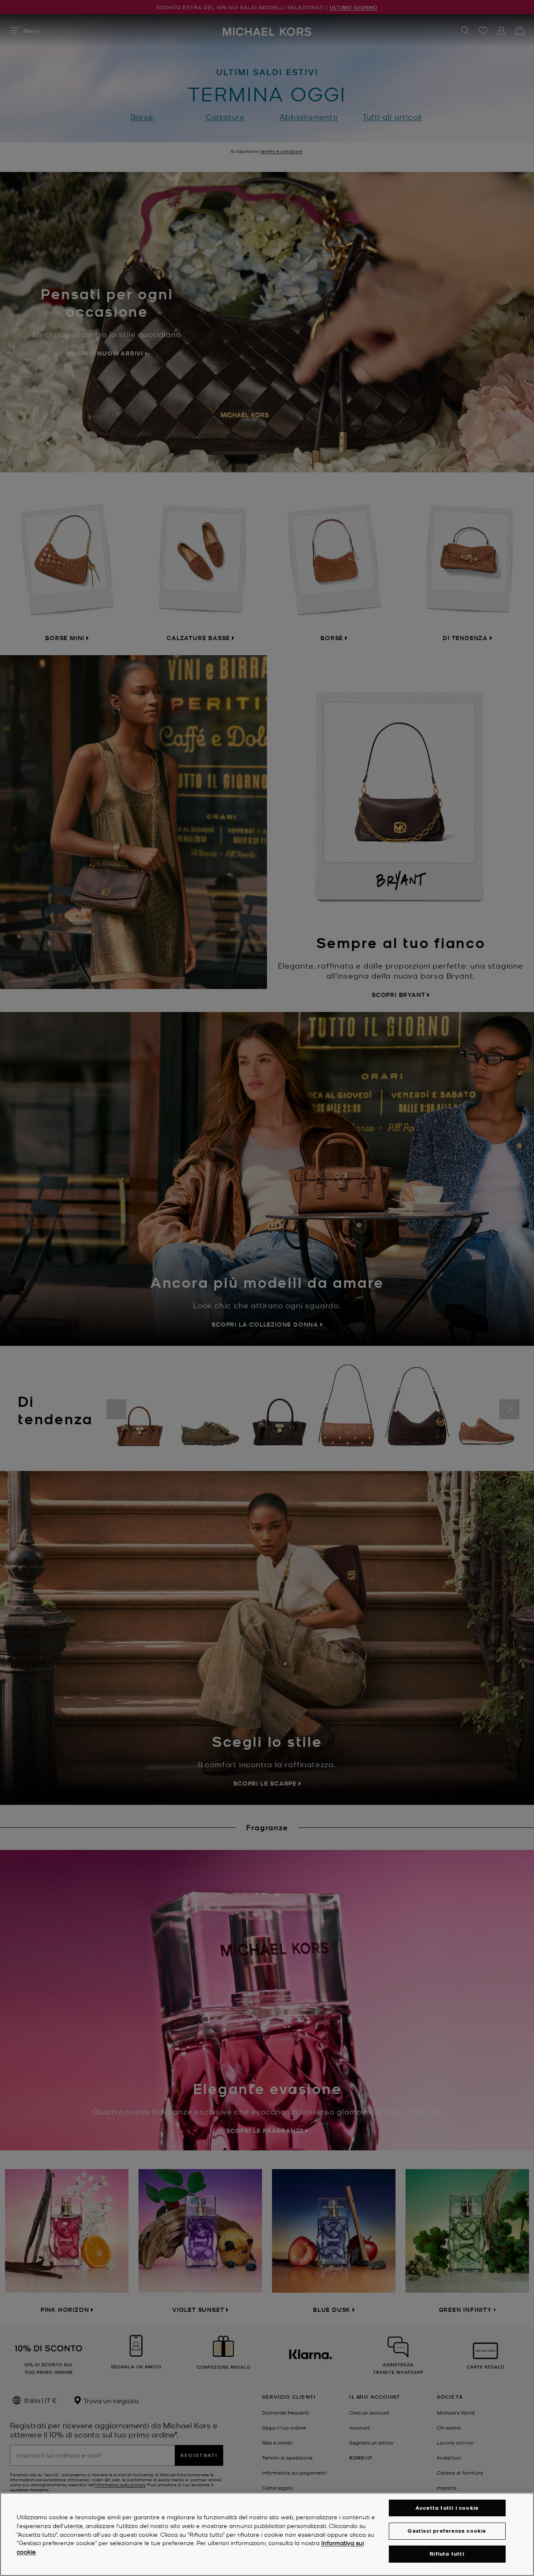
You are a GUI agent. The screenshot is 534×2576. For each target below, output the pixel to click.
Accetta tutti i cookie (447, 2508)
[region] (267, 2534)
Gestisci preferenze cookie (447, 2531)
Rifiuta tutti (447, 2554)
